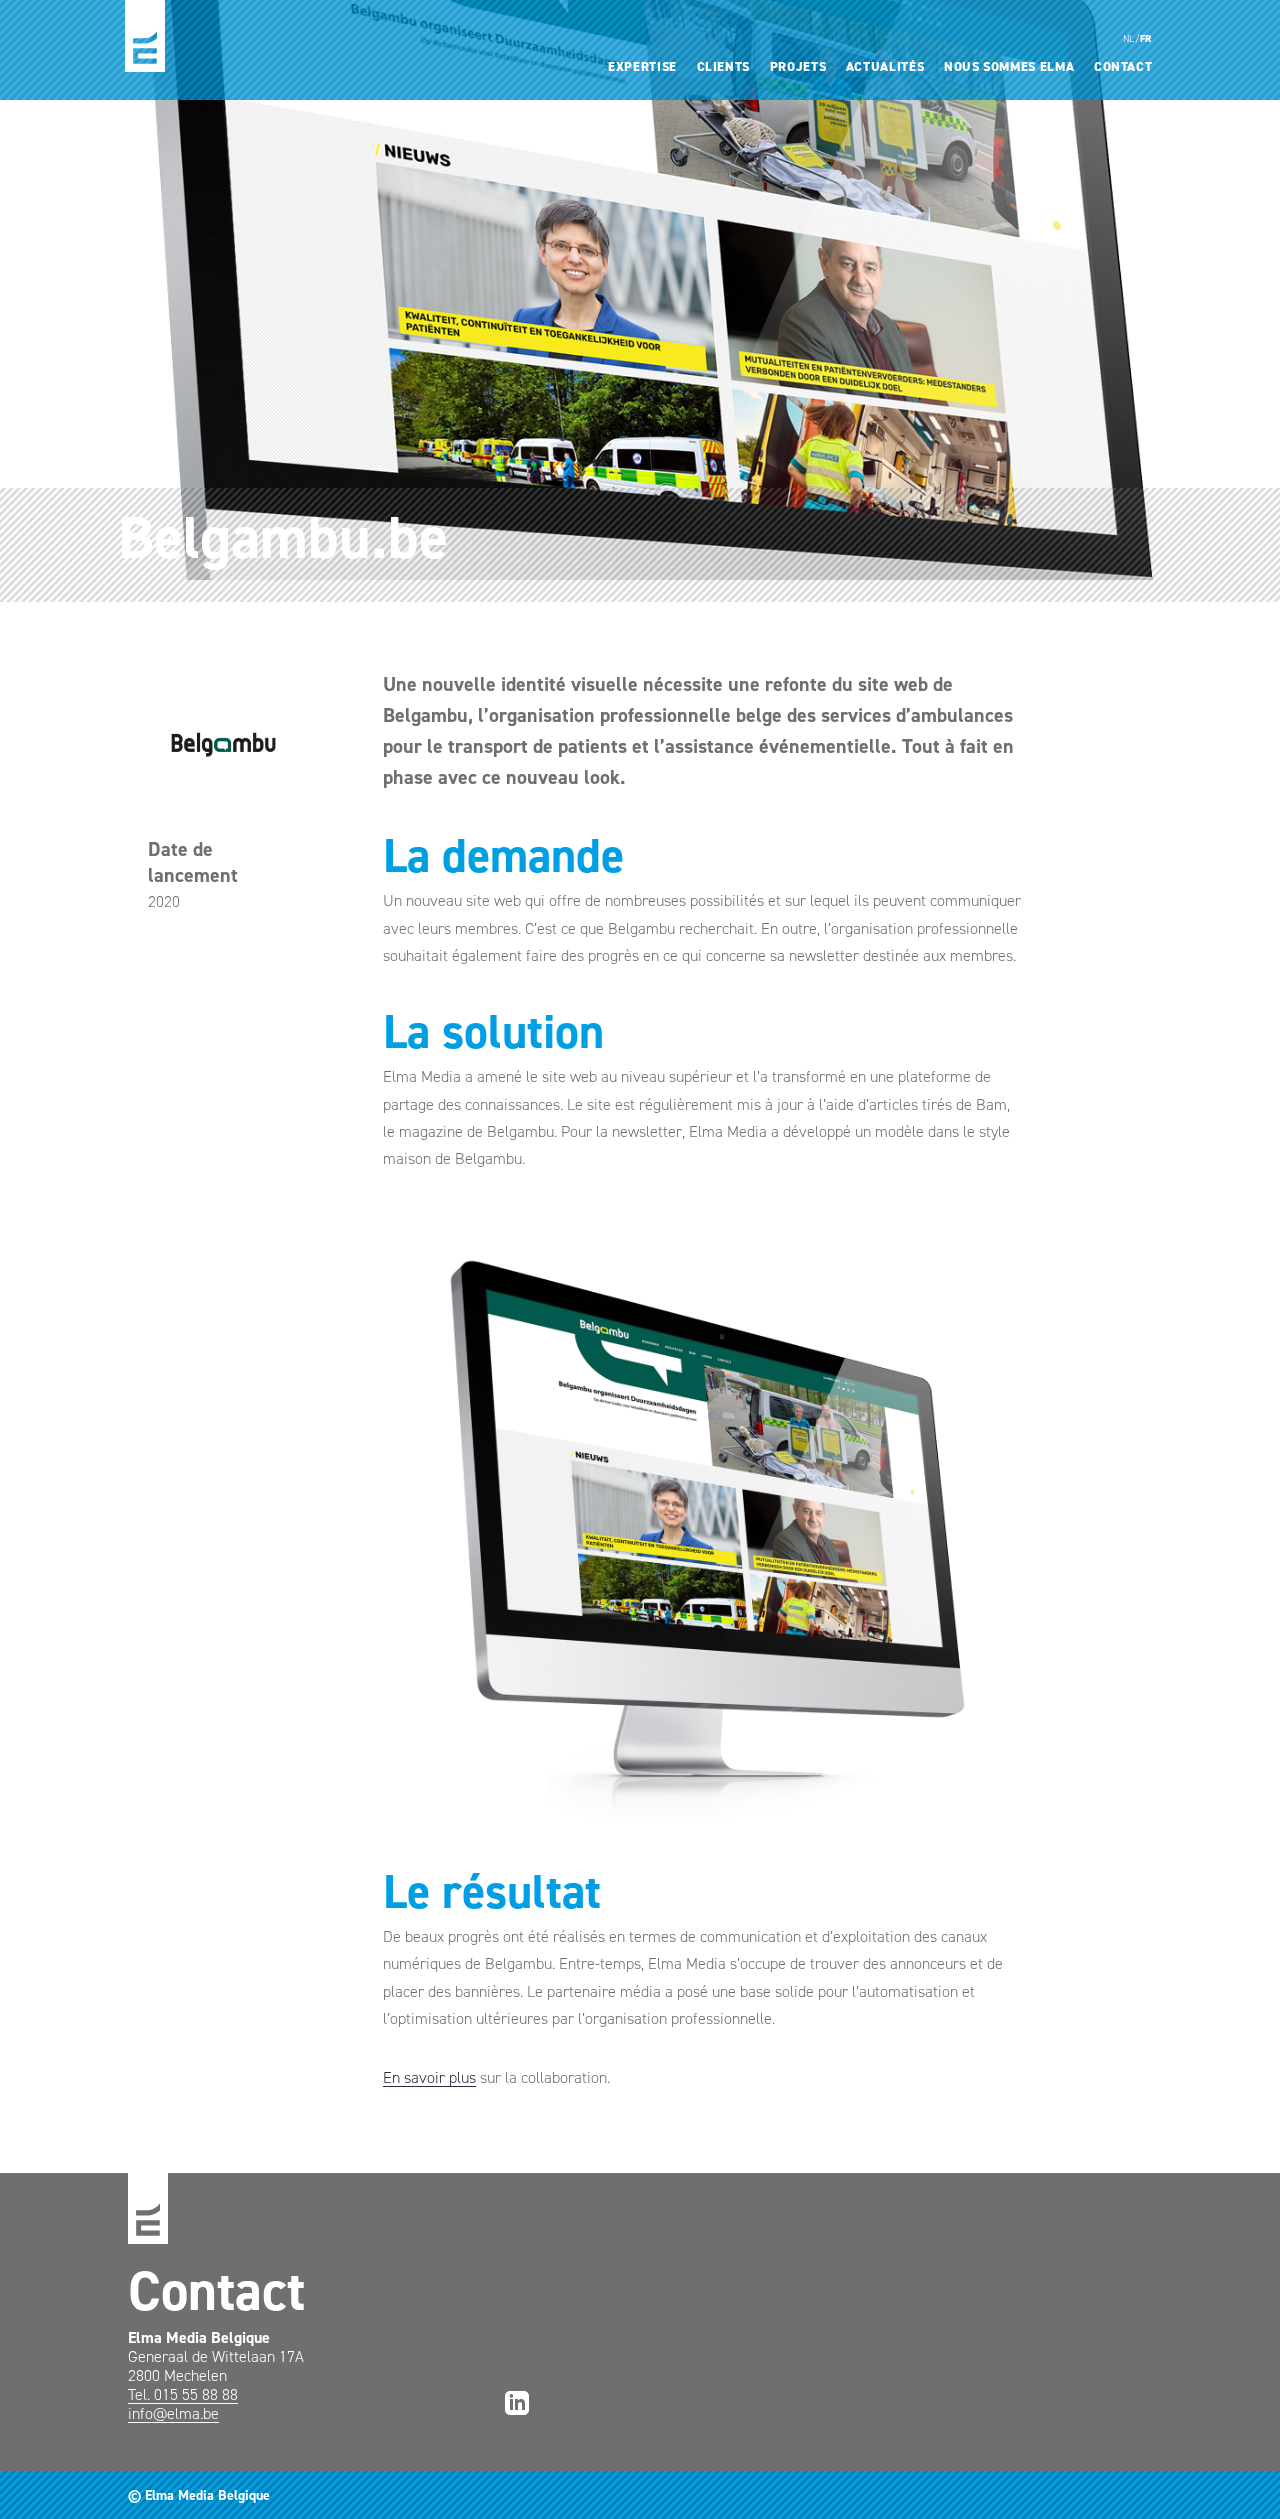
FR (1146, 38)
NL (1129, 38)
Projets (798, 66)
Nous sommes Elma (1009, 66)
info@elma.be (173, 2413)
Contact (1123, 66)
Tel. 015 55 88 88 (183, 2394)
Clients (724, 66)
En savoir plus (429, 2077)
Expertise (642, 66)
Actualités (885, 66)
